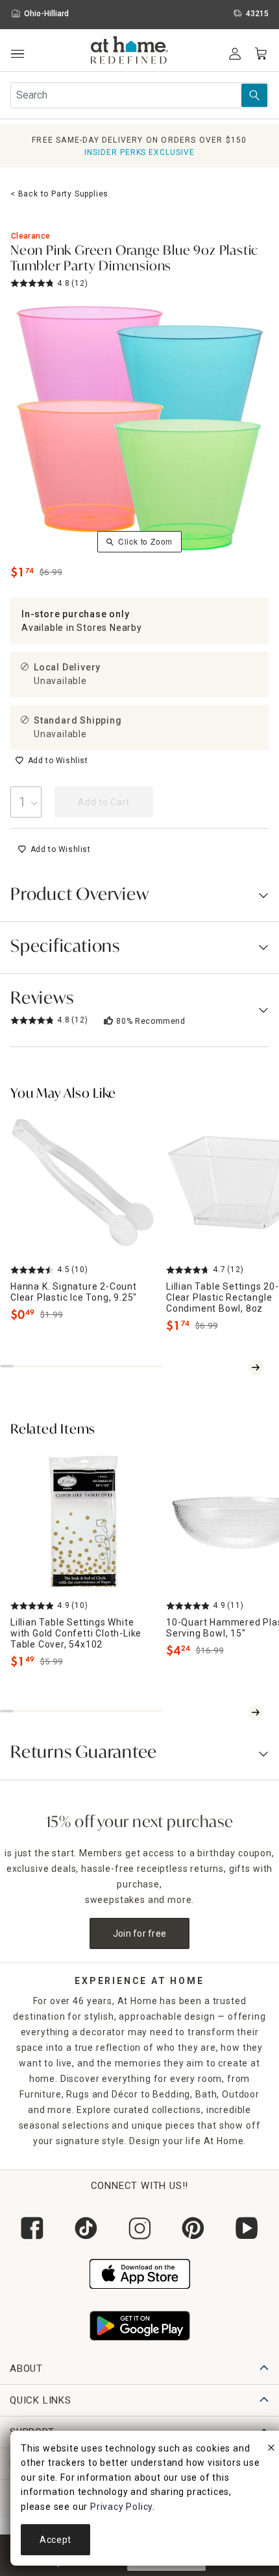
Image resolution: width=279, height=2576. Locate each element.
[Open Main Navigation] (17, 54)
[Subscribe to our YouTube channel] (247, 2228)
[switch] (52, 761)
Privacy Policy (121, 2507)
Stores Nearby (109, 628)
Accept (55, 2540)
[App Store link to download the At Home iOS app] (140, 2272)
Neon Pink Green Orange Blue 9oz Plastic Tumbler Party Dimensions (134, 259)
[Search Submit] (254, 95)
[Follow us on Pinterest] (193, 2228)
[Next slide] (256, 1367)
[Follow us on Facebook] (32, 2228)
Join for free (140, 1933)
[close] (271, 2450)
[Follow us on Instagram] (140, 2228)
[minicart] (261, 54)
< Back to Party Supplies (59, 194)
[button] (129, 52)
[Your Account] (235, 54)
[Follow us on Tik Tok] (86, 2228)
